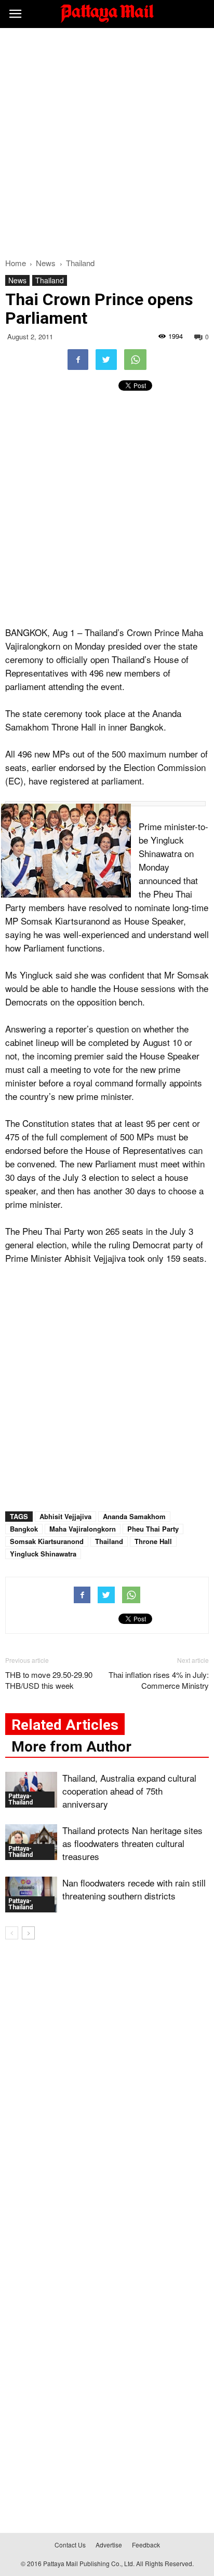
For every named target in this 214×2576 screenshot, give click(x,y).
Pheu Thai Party (153, 1529)
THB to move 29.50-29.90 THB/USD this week (49, 1680)
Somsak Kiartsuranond (47, 1541)
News (17, 280)
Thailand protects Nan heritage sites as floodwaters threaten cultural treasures (132, 1843)
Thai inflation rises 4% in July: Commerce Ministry (159, 1680)
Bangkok (24, 1529)
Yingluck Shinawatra (43, 1554)
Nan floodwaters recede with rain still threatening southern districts (134, 1889)
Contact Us (70, 2545)
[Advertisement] (107, 140)
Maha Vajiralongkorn (83, 1529)
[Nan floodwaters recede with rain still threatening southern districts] (31, 1895)
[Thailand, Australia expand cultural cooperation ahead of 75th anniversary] (31, 1790)
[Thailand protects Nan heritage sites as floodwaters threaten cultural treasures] (31, 1842)
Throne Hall (153, 1541)
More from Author (71, 1747)
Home (16, 263)
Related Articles (65, 1725)
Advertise (109, 2545)
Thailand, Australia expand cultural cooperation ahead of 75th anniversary (129, 1791)
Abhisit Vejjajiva (65, 1516)
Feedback (146, 2545)
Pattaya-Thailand (21, 1799)
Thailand (50, 280)
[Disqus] (107, 2097)
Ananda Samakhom (134, 1516)
